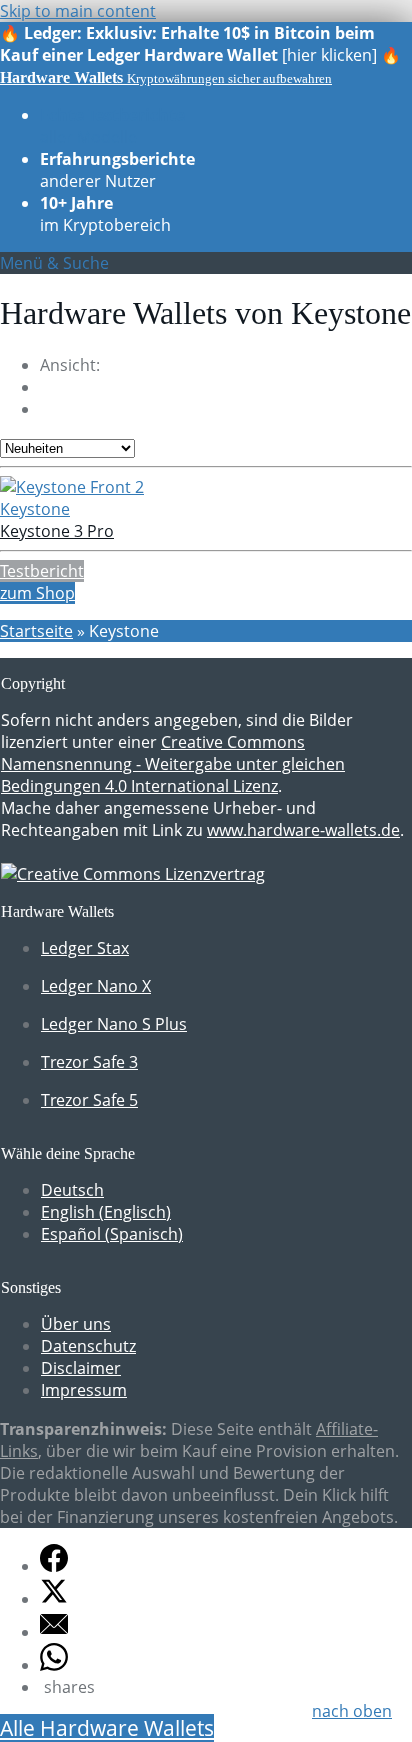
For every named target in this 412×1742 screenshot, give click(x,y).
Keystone (35, 509)
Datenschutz (88, 1346)
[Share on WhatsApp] (54, 1665)
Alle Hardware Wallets (107, 1728)
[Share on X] (54, 1599)
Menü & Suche (54, 263)
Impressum (84, 1390)
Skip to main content (78, 11)
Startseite (36, 631)
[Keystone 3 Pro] (72, 487)
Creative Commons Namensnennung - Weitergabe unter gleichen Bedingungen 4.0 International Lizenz (173, 764)
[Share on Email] (54, 1632)
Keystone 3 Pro (57, 531)
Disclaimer (81, 1368)
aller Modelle (112, 126)
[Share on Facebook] (54, 1566)
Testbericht (42, 571)
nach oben (352, 1711)
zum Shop (37, 593)
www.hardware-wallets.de (303, 830)
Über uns (76, 1324)
